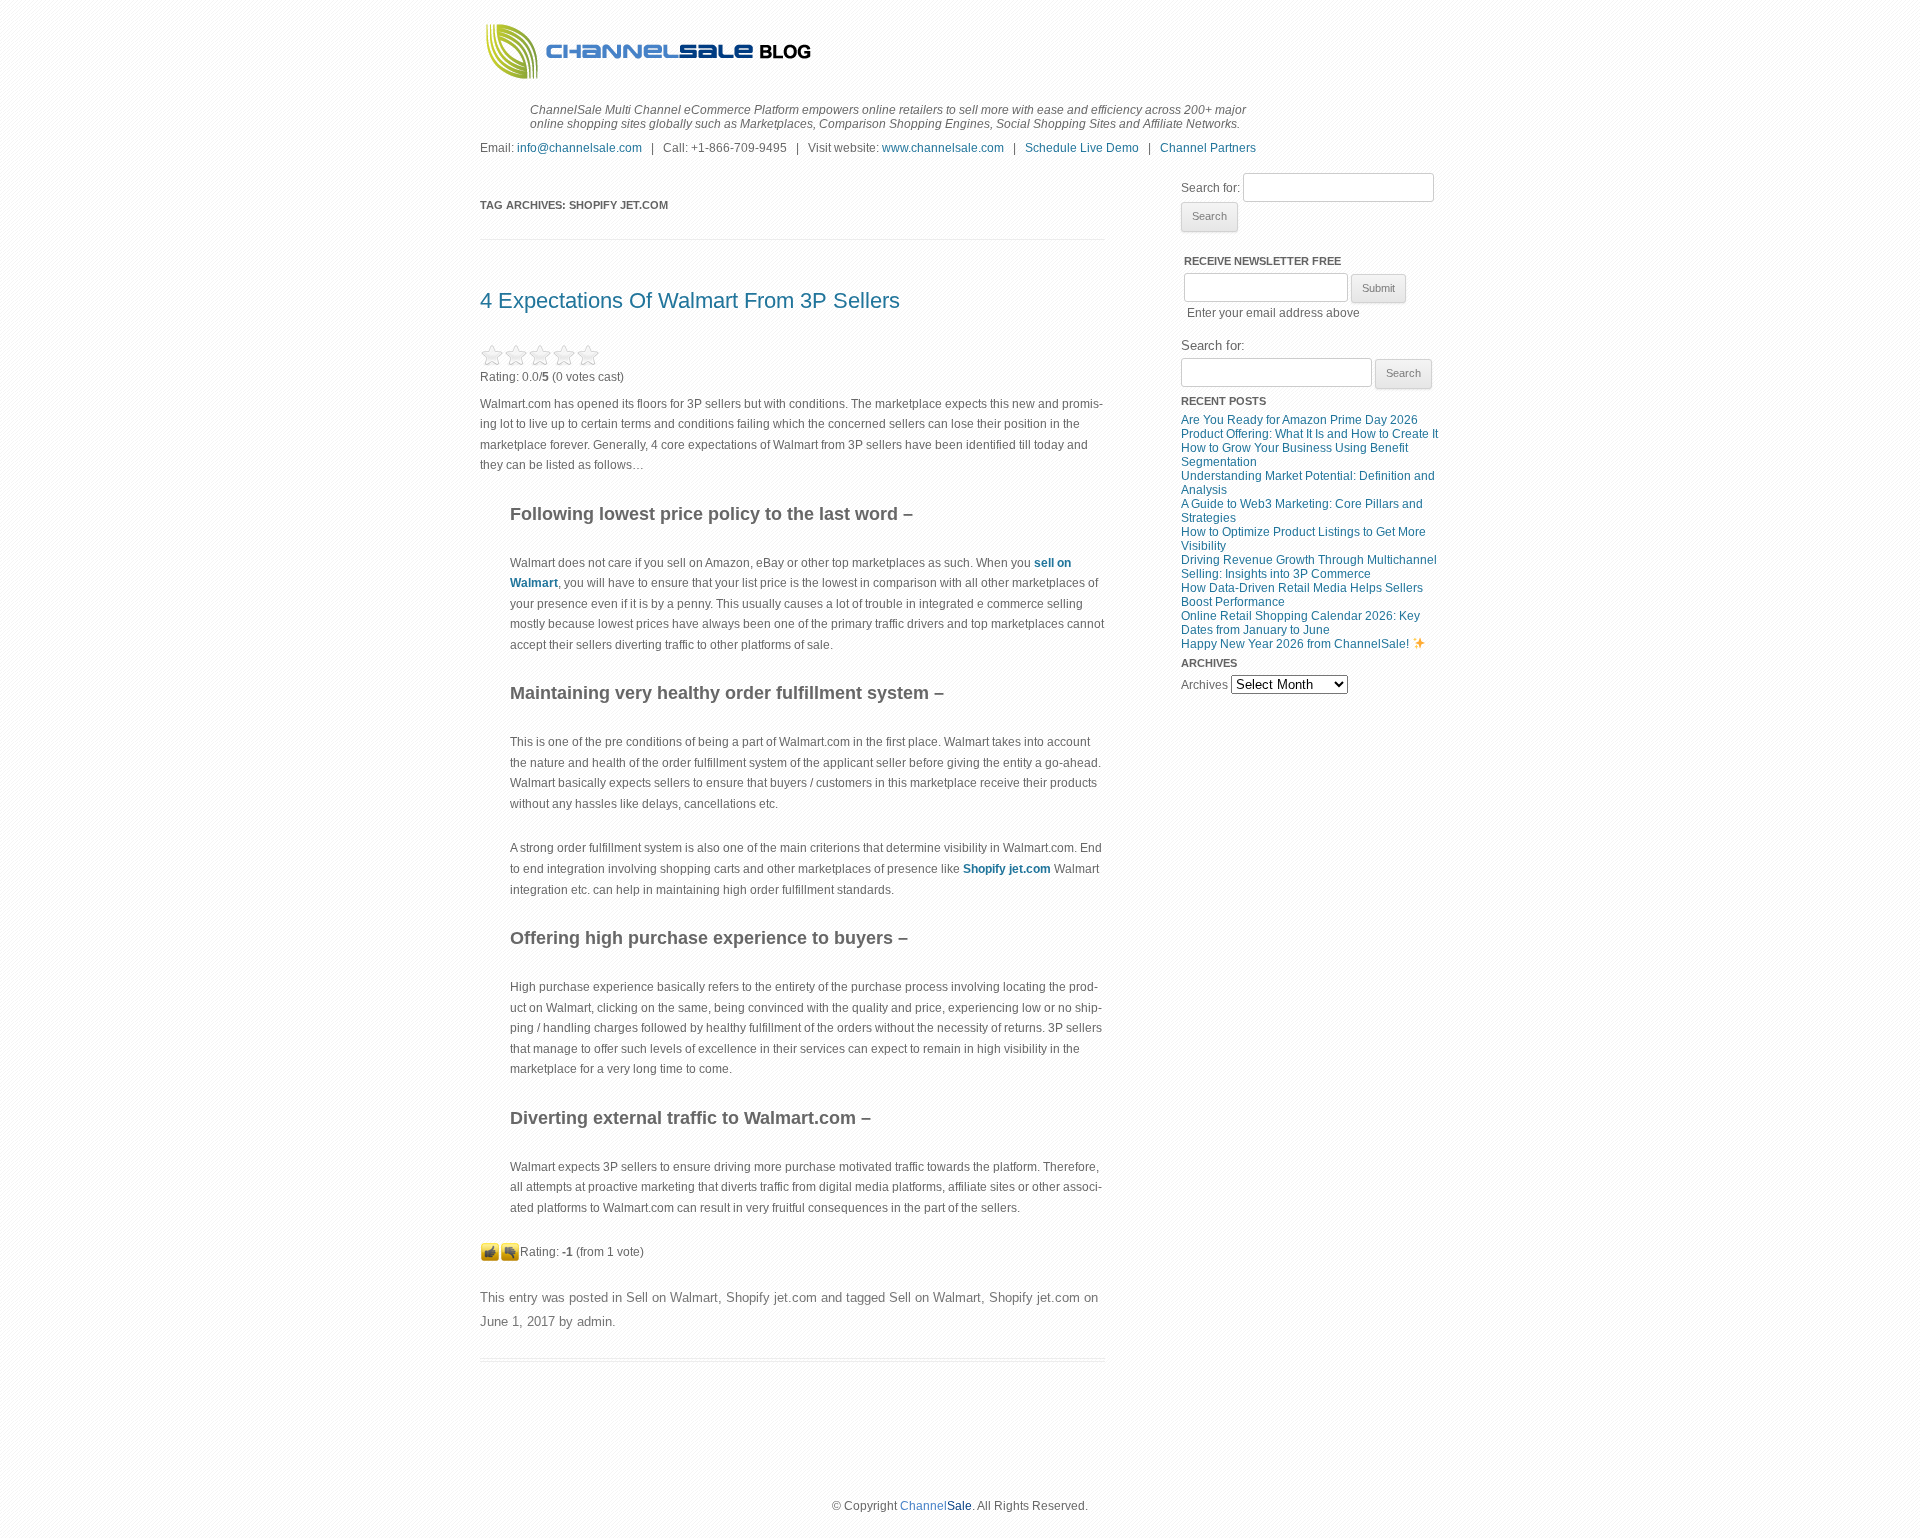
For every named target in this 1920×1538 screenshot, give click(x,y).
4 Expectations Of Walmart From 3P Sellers (690, 300)
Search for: (1210, 188)
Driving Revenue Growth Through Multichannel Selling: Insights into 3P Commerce (1309, 567)
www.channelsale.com (943, 148)
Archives (1204, 685)
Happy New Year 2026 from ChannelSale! (1296, 644)
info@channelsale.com (579, 148)
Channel (923, 1506)
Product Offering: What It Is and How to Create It (1309, 434)
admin (594, 1321)
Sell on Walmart (672, 1297)
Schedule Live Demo (1082, 148)
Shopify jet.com (771, 1297)
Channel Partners (1208, 148)
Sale (959, 1506)
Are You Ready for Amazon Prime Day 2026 (1299, 420)
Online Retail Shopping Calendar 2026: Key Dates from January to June (1300, 623)
